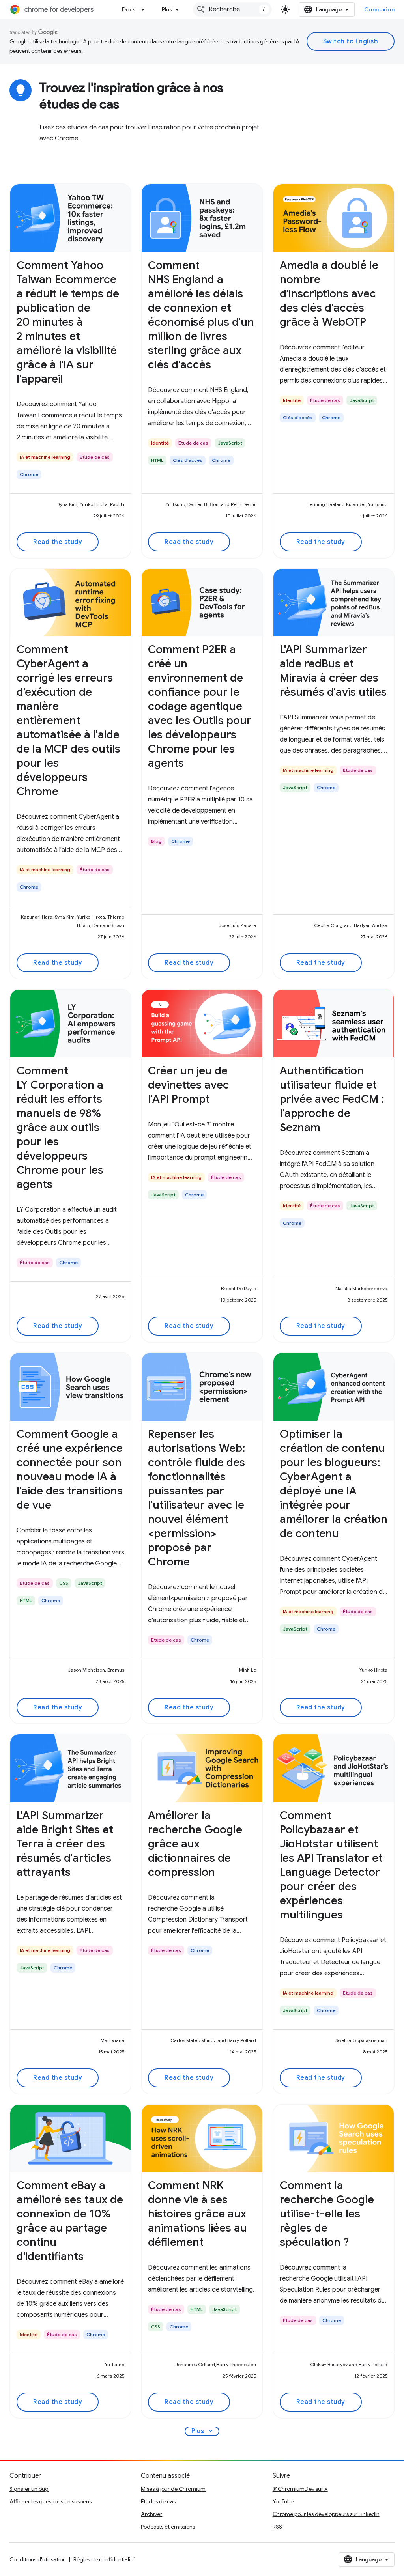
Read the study (58, 542)
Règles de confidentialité (104, 2559)
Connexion (380, 9)
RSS (277, 2527)
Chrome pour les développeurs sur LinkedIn (326, 2514)
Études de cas (158, 2501)
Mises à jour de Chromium (173, 2489)
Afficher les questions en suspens (50, 2501)
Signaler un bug (29, 2489)
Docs (129, 9)
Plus (167, 9)
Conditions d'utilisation (38, 2559)
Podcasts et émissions (168, 2527)
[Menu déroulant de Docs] (145, 9)
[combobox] (232, 9)
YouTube (283, 2501)
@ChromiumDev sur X (300, 2489)
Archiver (151, 2514)
